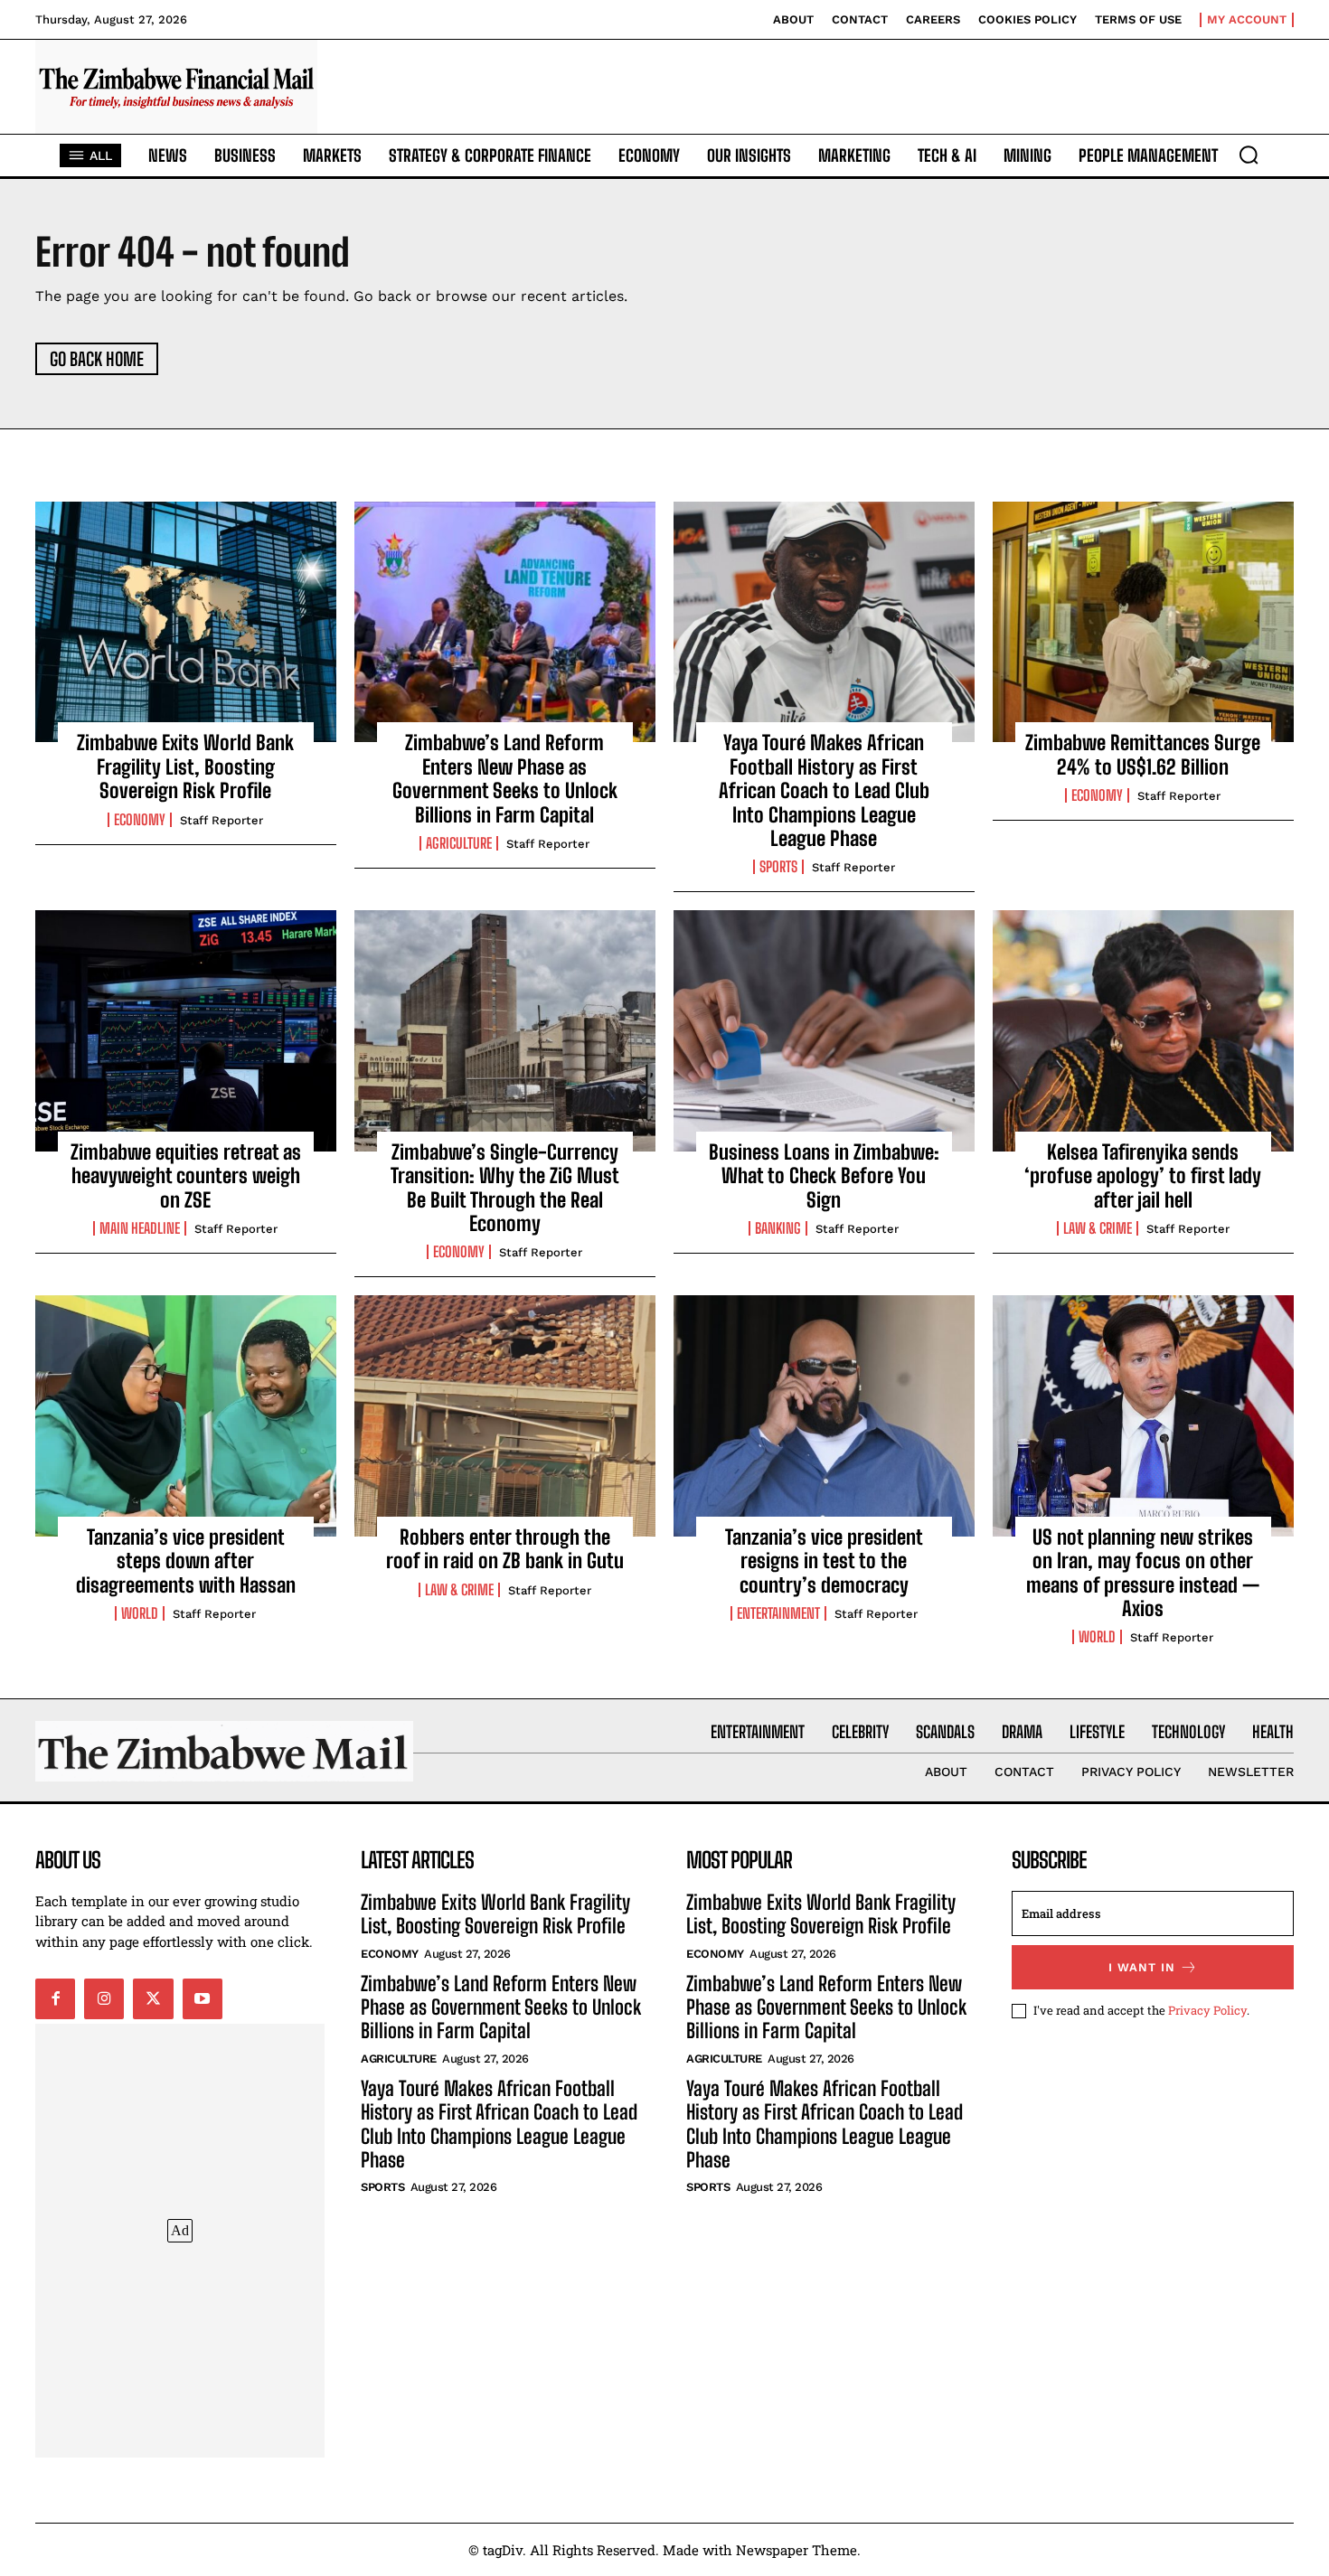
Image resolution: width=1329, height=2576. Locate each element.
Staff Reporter (221, 820)
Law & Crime (1098, 1228)
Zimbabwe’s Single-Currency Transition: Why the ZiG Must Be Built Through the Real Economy (505, 1188)
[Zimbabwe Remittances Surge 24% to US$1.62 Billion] (1143, 622)
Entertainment (778, 1613)
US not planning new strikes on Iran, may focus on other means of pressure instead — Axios (1143, 1573)
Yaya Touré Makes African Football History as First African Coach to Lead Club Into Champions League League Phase (824, 790)
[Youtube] (203, 1998)
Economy (140, 820)
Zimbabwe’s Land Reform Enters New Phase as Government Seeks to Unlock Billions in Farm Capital (505, 778)
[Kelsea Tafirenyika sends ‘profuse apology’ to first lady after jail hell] (1143, 1030)
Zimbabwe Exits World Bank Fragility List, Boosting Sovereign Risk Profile (185, 766)
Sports (778, 867)
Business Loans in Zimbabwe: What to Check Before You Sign (824, 1176)
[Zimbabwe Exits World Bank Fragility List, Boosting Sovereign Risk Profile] (186, 622)
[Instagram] (104, 1998)
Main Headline (140, 1228)
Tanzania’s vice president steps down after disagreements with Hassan (186, 1561)
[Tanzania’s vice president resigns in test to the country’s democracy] (824, 1415)
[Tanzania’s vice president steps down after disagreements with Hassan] (186, 1415)
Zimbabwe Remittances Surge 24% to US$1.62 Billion (1143, 754)
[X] (153, 1998)
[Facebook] (55, 1998)
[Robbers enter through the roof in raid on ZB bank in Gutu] (505, 1415)
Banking (778, 1228)
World (140, 1613)
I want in (1142, 1967)
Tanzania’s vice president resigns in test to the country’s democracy (824, 1561)
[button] (1249, 155)
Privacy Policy (1207, 2010)
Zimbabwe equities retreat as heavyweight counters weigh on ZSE (186, 1176)
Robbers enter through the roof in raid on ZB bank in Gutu (505, 1549)
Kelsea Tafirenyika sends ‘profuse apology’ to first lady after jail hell (1143, 1176)
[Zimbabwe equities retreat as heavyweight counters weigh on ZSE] (186, 1030)
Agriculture (459, 843)
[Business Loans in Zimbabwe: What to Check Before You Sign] (824, 1030)
